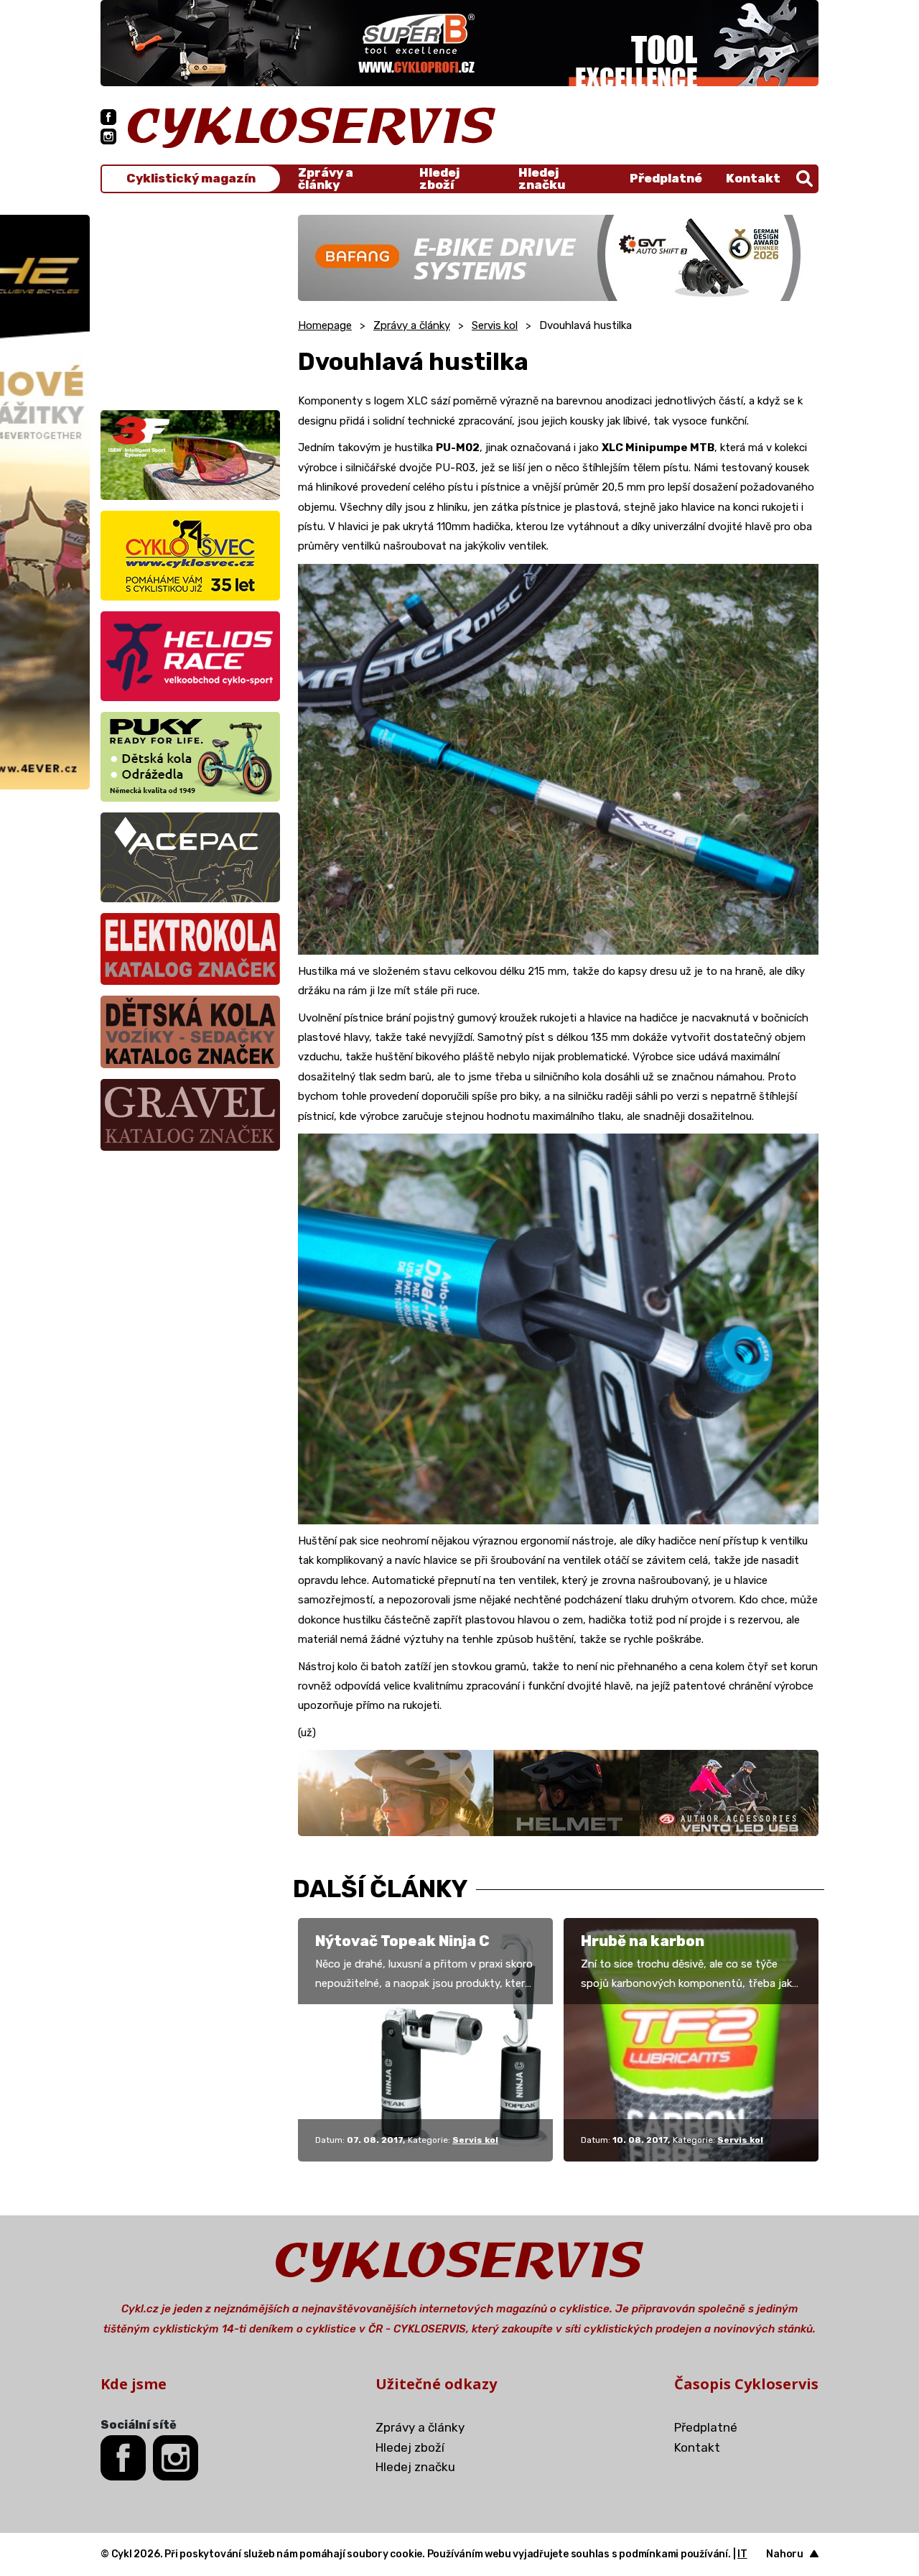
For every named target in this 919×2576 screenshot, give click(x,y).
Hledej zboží (439, 179)
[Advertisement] (190, 305)
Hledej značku (542, 179)
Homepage (325, 325)
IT (742, 2554)
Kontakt (753, 178)
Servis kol (495, 325)
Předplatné (666, 178)
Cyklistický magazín (191, 179)
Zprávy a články (326, 179)
